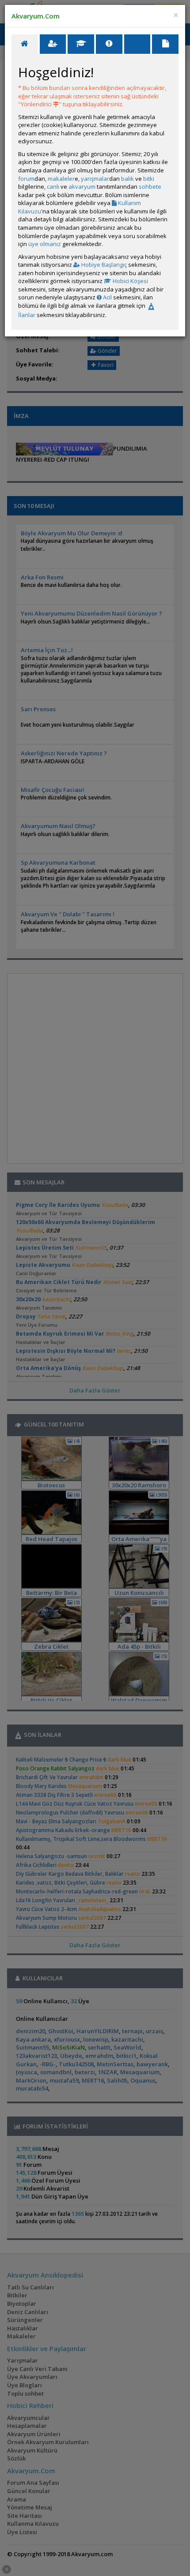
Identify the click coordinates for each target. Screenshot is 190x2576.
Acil (107, 297)
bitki (149, 179)
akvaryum (82, 187)
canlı (53, 187)
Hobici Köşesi (130, 281)
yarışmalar (95, 179)
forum (26, 179)
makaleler (61, 179)
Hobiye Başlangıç (103, 265)
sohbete (150, 187)
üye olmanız (45, 244)
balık (127, 179)
